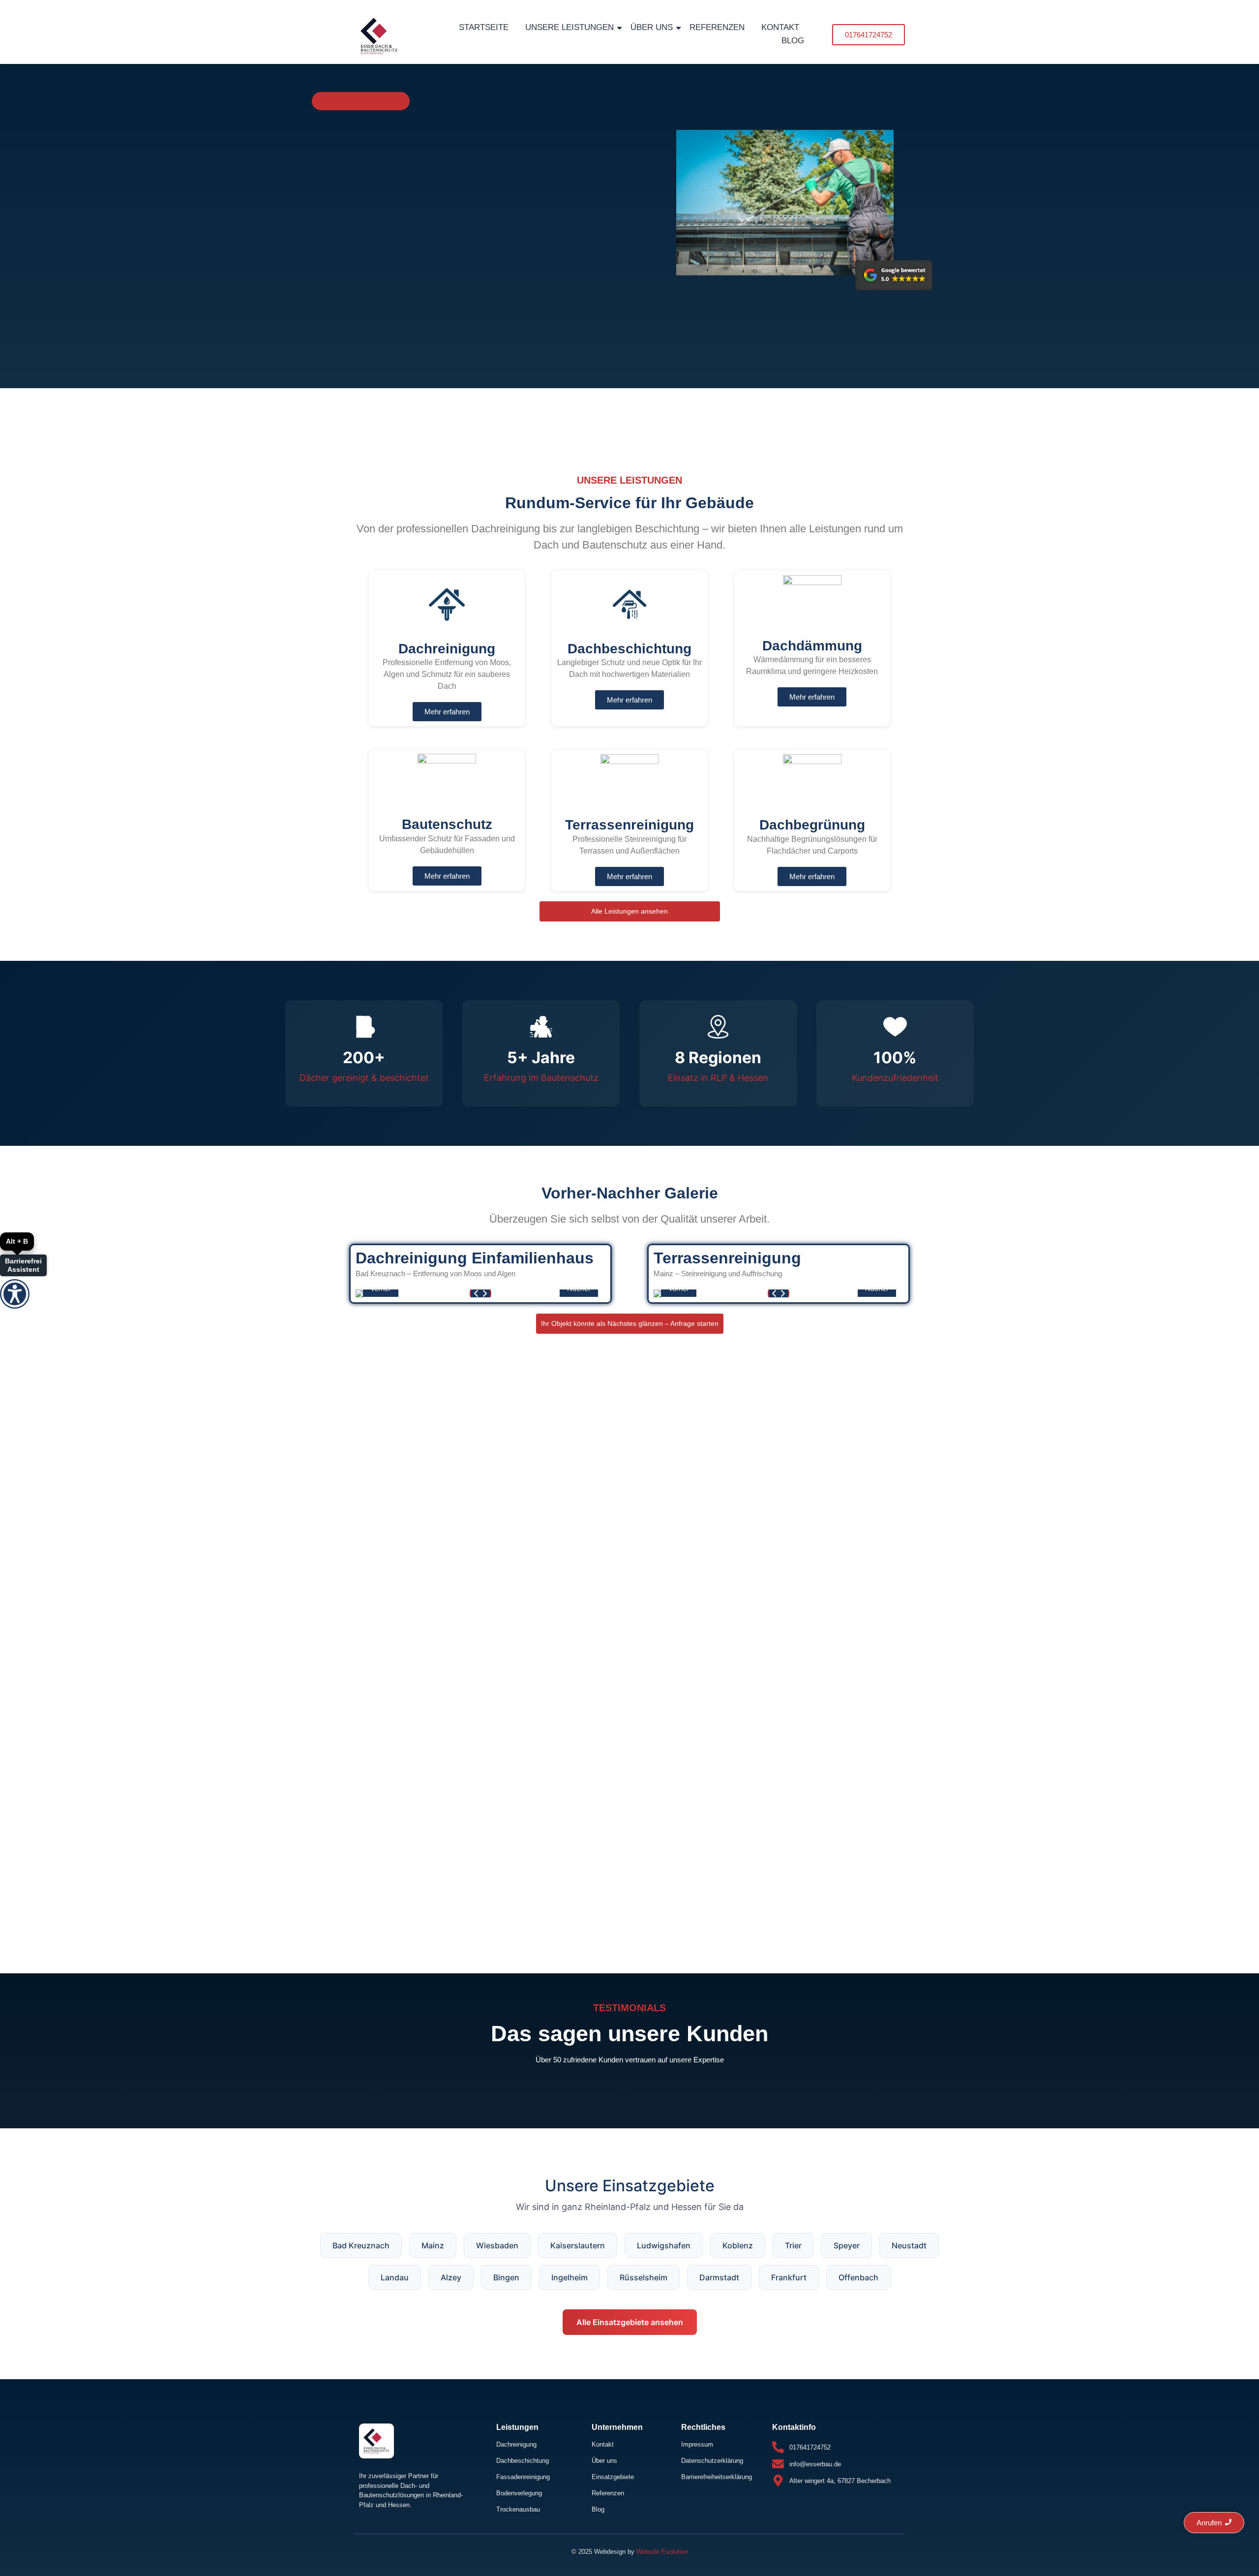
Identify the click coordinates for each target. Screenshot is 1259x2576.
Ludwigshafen (664, 2245)
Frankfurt (789, 2277)
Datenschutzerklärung (712, 2461)
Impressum (697, 2444)
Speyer (847, 2245)
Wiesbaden (497, 2245)
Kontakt (780, 27)
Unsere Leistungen (570, 27)
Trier (793, 2245)
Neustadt (909, 2245)
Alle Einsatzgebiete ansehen (630, 2322)
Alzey (451, 2277)
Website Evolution (662, 2552)
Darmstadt (719, 2277)
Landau (395, 2277)
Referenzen (717, 27)
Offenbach (858, 2277)
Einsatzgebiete (613, 2477)
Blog (793, 41)
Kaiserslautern (578, 2245)
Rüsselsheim (644, 2277)
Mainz (433, 2245)
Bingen (506, 2277)
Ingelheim (570, 2277)
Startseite (484, 27)
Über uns (652, 27)
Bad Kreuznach (361, 2245)
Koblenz (738, 2245)
